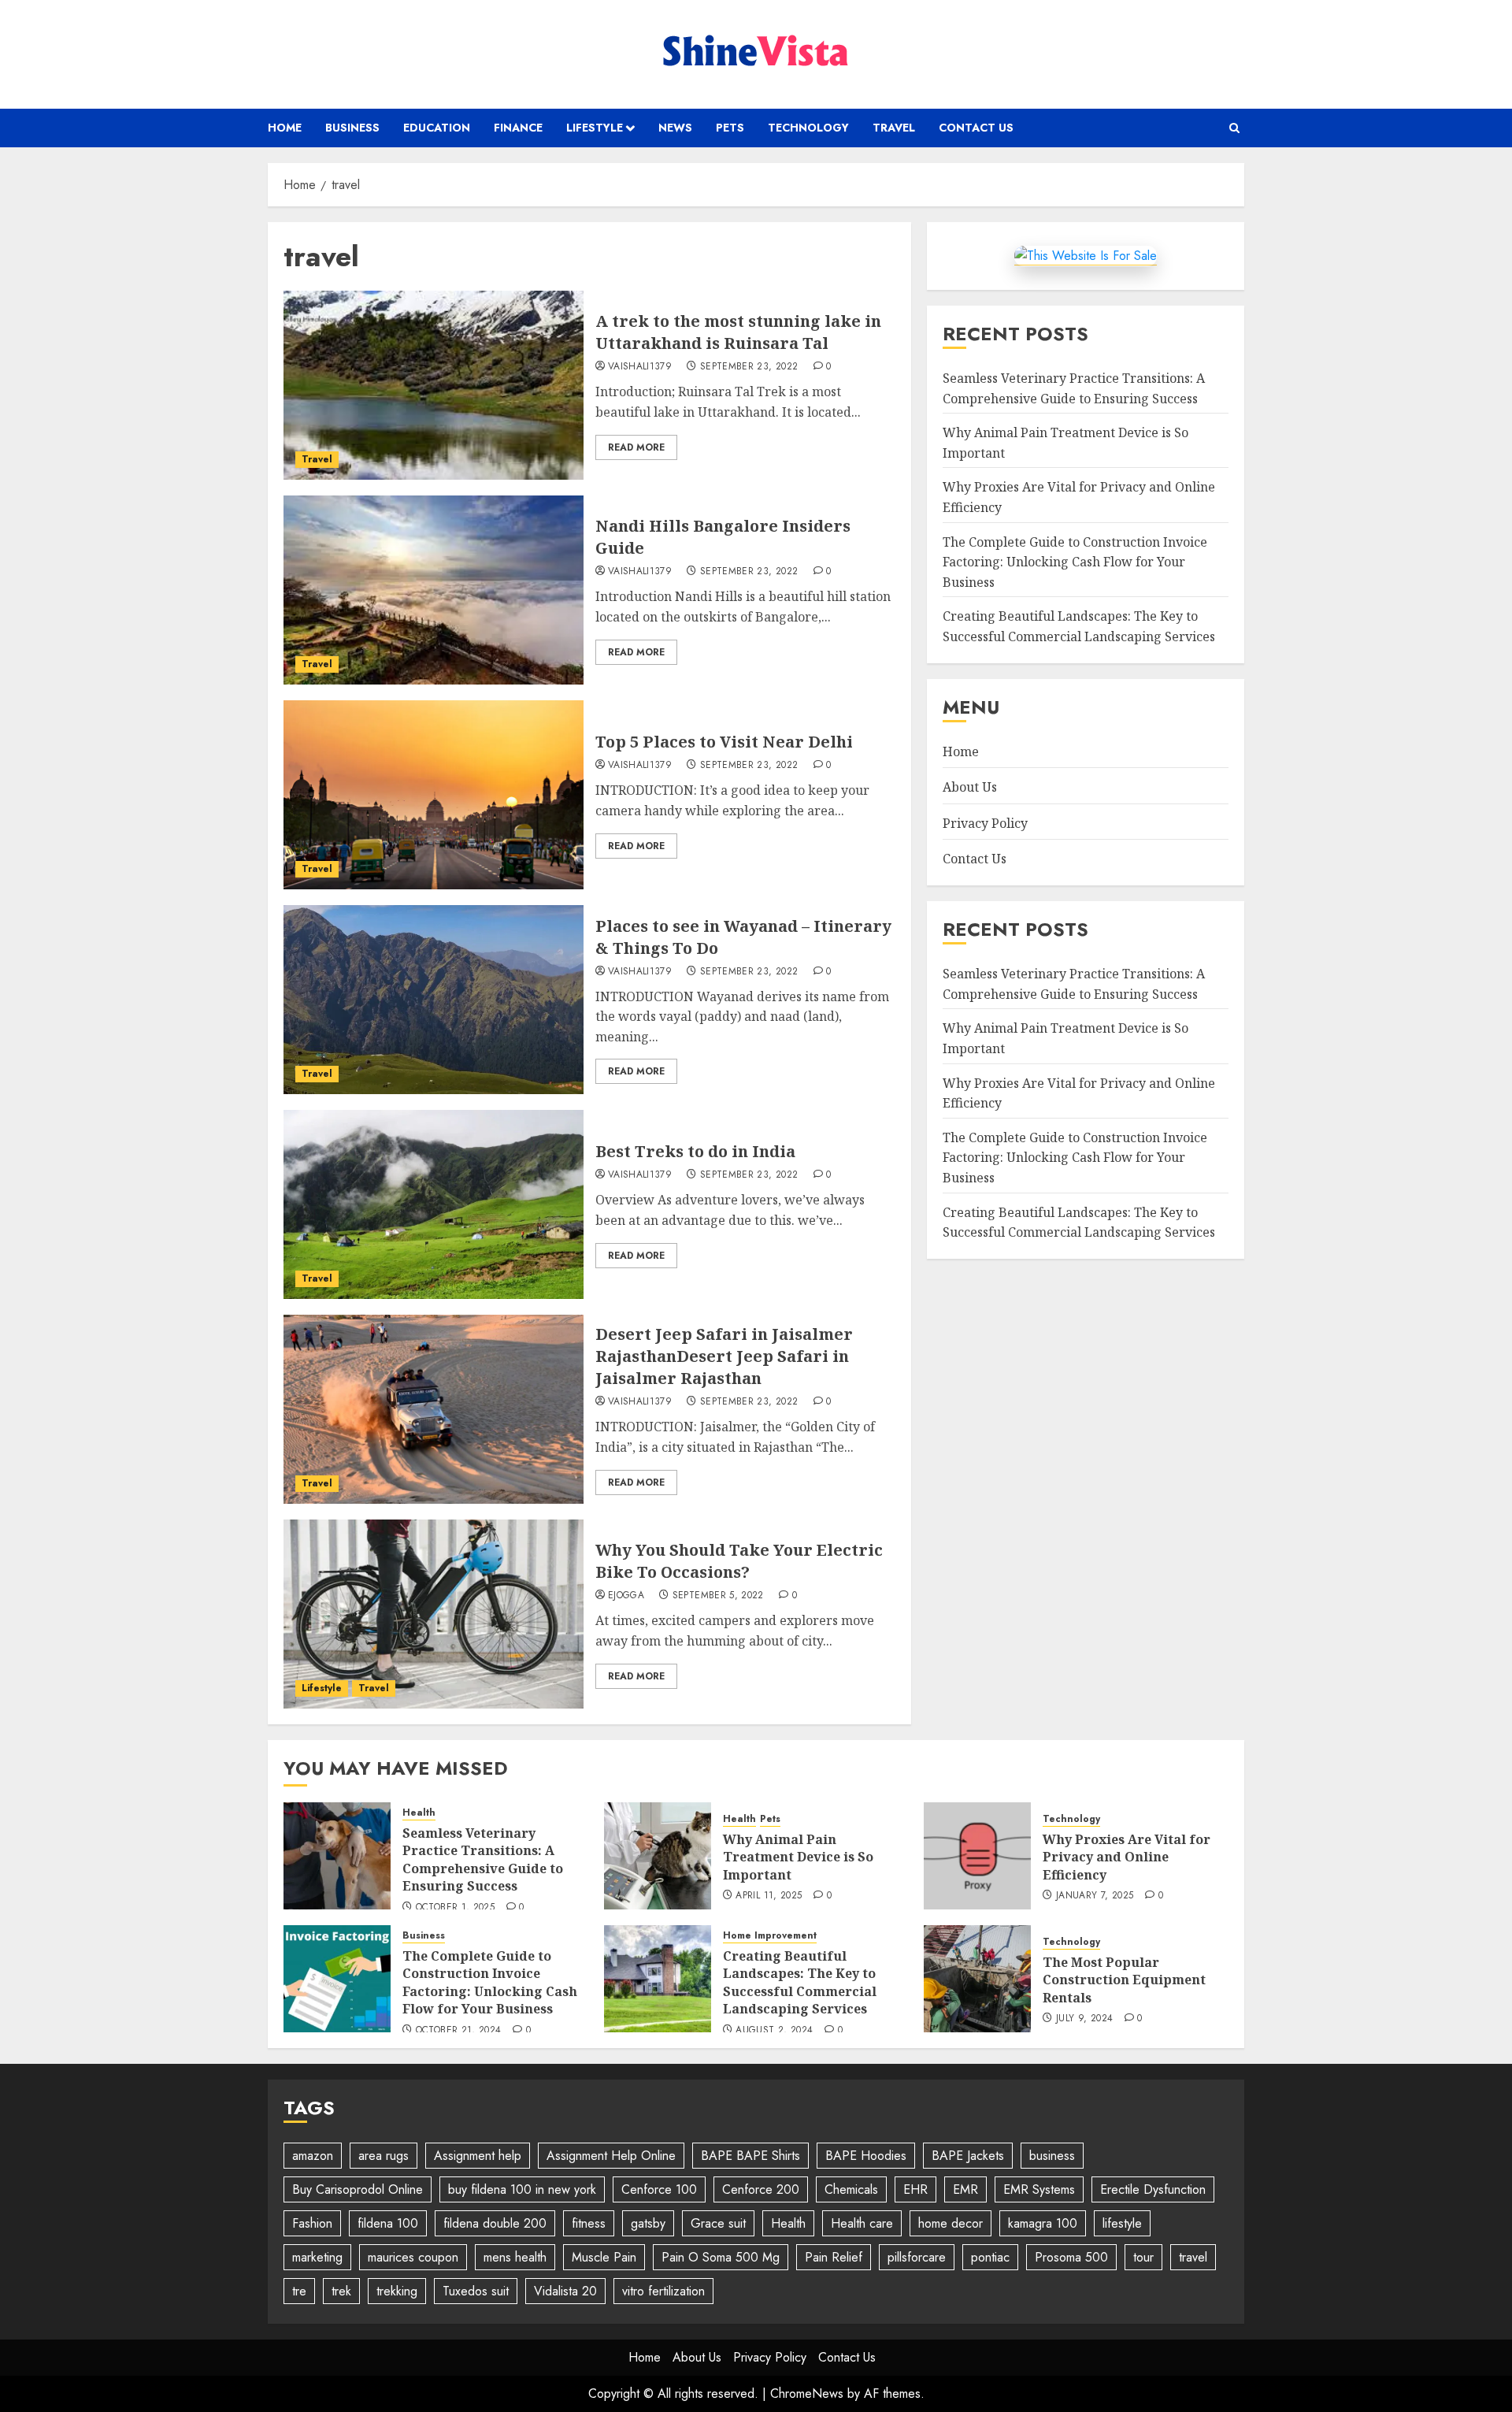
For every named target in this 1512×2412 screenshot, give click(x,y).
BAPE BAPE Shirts (750, 2156)
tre (299, 2291)
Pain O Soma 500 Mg (721, 2257)
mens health (515, 2257)
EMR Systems (1039, 2189)
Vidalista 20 (565, 2291)
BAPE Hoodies (866, 2156)
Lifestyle (595, 128)
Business (352, 128)
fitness (589, 2223)
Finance (518, 128)
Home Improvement (770, 1936)
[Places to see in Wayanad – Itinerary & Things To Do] (434, 1000)
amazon (313, 2156)
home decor (951, 2223)
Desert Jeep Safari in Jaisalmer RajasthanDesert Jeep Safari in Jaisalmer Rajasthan (724, 1356)
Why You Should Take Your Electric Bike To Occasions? (739, 1561)
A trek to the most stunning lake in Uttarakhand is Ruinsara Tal (738, 332)
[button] (1234, 128)
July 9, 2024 (1084, 2019)
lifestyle (1122, 2223)
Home (285, 128)
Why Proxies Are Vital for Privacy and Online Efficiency (1127, 1857)
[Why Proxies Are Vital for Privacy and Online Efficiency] (977, 1856)
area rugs (384, 2156)
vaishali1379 (640, 367)
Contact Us (976, 128)
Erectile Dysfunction (1153, 2189)
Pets (730, 128)
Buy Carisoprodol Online (358, 2189)
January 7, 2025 (1095, 1896)
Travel (894, 128)
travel (1193, 2257)
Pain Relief (834, 2257)
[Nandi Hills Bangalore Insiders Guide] (434, 590)
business (1052, 2156)
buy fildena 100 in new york (522, 2189)
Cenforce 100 (659, 2189)
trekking (397, 2291)
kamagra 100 (1043, 2223)
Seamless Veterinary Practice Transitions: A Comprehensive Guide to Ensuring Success (483, 1859)
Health (419, 1813)
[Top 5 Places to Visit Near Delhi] (434, 795)
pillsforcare (917, 2257)
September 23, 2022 (749, 367)
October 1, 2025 (455, 1908)
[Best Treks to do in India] (434, 1204)
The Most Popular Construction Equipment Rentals (1124, 1980)
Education (437, 128)
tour (1143, 2257)
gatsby (648, 2223)
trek (341, 2291)
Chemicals (851, 2189)
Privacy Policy (985, 823)
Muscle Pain (604, 2257)
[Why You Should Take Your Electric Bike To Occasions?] (434, 1614)
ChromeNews (807, 2393)
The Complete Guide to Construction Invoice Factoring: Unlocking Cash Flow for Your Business (1075, 562)
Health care (862, 2223)
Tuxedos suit (476, 2291)
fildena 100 (388, 2223)
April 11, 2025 (769, 1896)
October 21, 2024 (459, 2031)
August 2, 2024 (774, 2031)
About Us (970, 787)
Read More (636, 447)
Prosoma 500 (1071, 2257)
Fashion (312, 2223)
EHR (915, 2189)
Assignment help (478, 2156)
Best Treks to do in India (695, 1151)
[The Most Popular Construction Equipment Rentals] (977, 1979)
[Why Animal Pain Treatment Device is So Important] (658, 1856)
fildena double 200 (495, 2223)
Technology (808, 128)
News (675, 128)
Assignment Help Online (611, 2156)
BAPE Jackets (968, 2156)
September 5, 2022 (718, 1596)
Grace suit (718, 2223)
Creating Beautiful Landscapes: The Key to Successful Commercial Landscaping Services (800, 1982)
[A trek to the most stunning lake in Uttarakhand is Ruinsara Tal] (434, 385)
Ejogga (626, 1596)
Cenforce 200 (761, 2189)
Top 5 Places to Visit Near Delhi (724, 742)
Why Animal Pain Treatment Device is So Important (798, 1857)
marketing (317, 2257)
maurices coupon (413, 2257)
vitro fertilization (663, 2291)
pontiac (990, 2257)
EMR (965, 2189)
